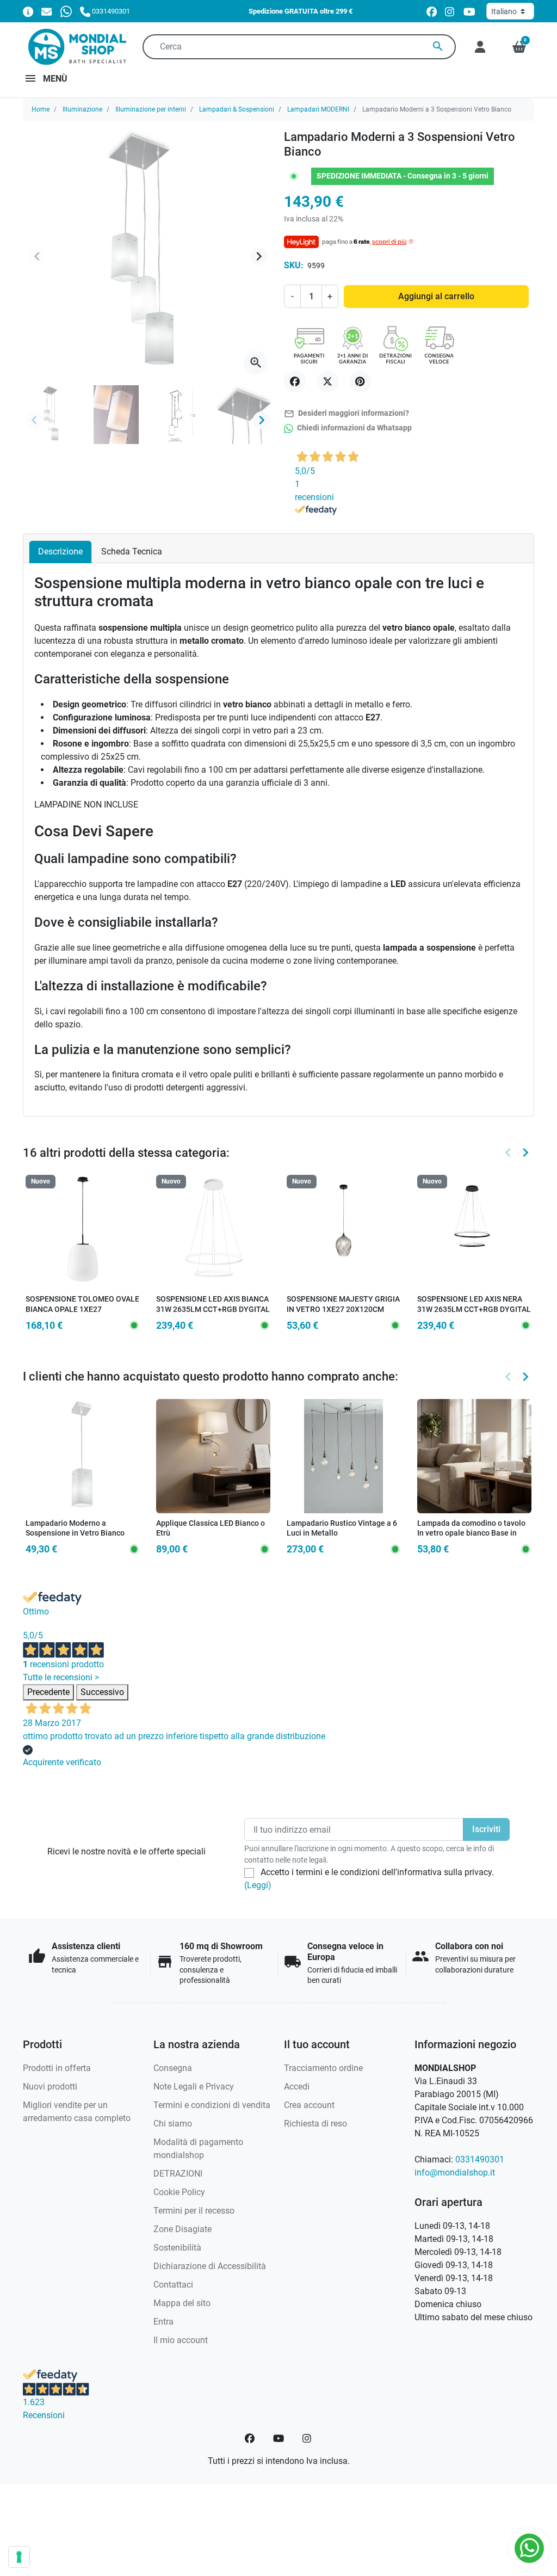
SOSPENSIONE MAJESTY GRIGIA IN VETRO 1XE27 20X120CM (343, 1304)
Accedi (297, 2087)
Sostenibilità (177, 2248)
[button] (519, 47)
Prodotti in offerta (57, 2068)
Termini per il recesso (194, 2211)
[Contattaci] (47, 11)
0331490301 (480, 2159)
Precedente (48, 1692)
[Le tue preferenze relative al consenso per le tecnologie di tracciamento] (19, 2557)
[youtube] (469, 12)
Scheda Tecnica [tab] (132, 551)
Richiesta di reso (315, 2124)
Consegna (173, 2068)
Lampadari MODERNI (318, 109)
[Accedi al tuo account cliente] (480, 47)
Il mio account (181, 2340)
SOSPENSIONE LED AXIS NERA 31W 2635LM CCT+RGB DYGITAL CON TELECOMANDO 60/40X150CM (474, 1314)
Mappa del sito (182, 2303)
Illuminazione (82, 109)
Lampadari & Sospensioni (237, 109)
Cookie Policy (179, 2192)
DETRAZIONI (178, 2174)
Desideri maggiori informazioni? (346, 414)
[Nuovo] (83, 1232)
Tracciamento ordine (323, 2068)
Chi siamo (173, 2124)
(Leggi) (258, 1885)
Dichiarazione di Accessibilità (210, 2266)
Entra (163, 2322)
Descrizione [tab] (60, 551)
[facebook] (432, 12)
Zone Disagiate (182, 2229)
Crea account (309, 2105)
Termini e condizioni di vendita (212, 2105)
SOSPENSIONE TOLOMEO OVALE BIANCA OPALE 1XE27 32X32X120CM (82, 1309)
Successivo (102, 1692)
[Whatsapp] (66, 11)
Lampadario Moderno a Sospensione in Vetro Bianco (75, 1529)
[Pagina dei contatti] (28, 11)
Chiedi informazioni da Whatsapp (354, 428)
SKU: (294, 265)
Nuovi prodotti (50, 2087)
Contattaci (173, 2285)
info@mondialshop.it (455, 2173)
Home (41, 109)
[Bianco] (205, 1533)
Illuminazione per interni (151, 109)
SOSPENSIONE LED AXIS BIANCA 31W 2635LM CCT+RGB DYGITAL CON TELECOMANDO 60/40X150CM (213, 1314)
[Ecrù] (220, 1533)
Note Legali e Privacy (194, 2087)
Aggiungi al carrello (436, 296)
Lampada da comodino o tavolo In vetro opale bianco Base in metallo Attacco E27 (471, 1533)
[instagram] (450, 12)
